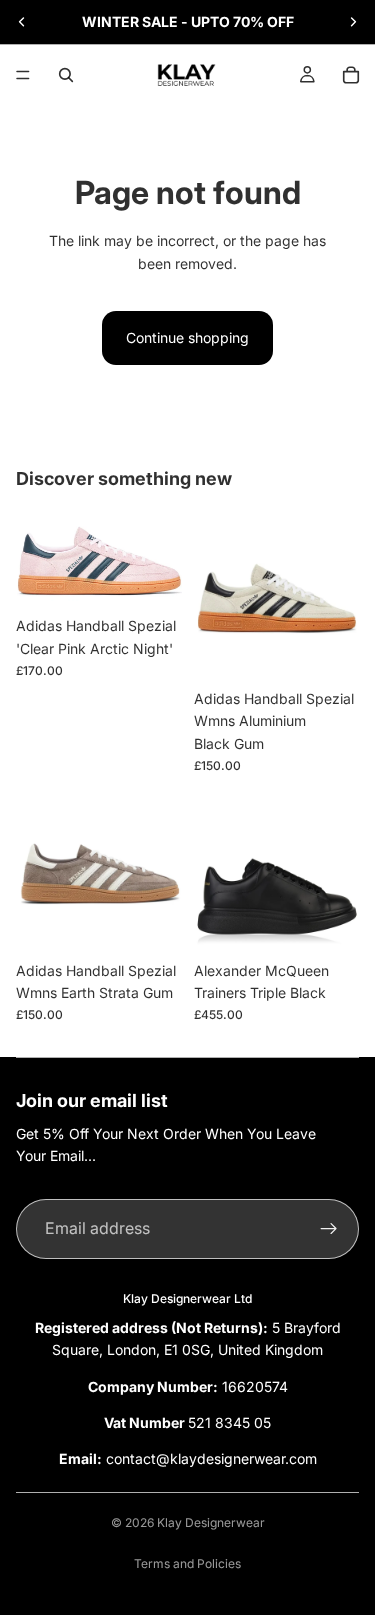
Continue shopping (187, 337)
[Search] (66, 75)
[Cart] (351, 75)
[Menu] (23, 75)
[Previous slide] (22, 22)
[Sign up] (329, 1229)
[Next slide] (353, 22)
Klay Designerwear (211, 1522)
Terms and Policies (187, 1563)
